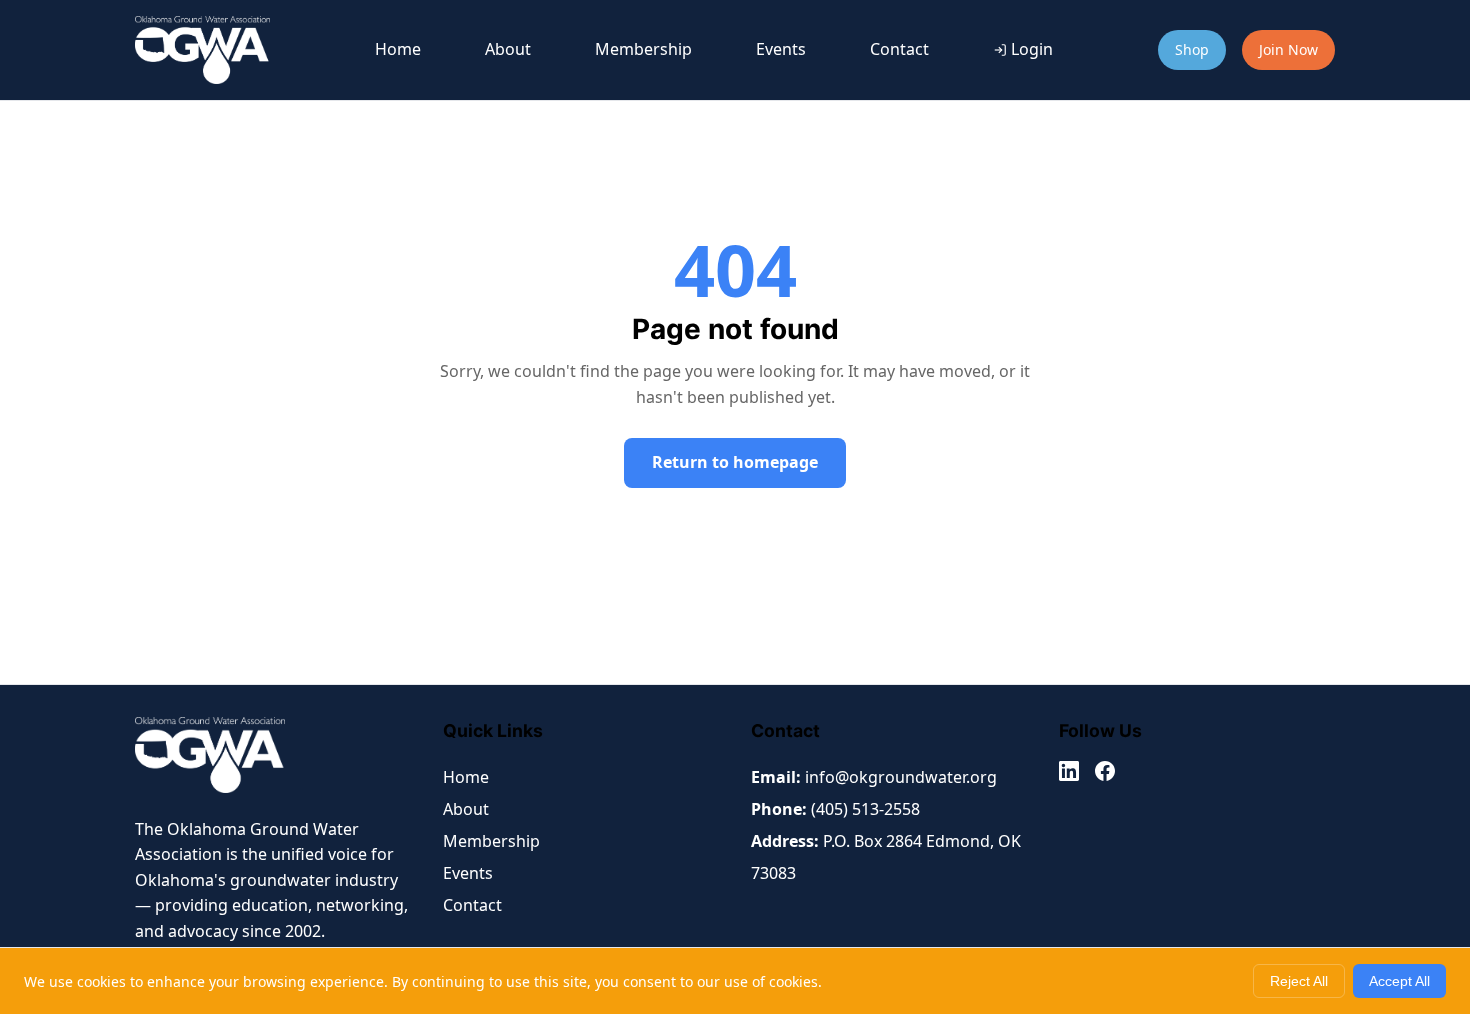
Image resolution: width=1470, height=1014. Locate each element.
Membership (643, 49)
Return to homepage (735, 462)
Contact (899, 49)
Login (1032, 49)
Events (781, 49)
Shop (1192, 49)
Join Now (1288, 49)
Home (398, 49)
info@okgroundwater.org (901, 777)
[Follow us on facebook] (1105, 775)
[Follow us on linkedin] (1069, 775)
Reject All (1299, 981)
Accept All (1399, 981)
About (508, 49)
